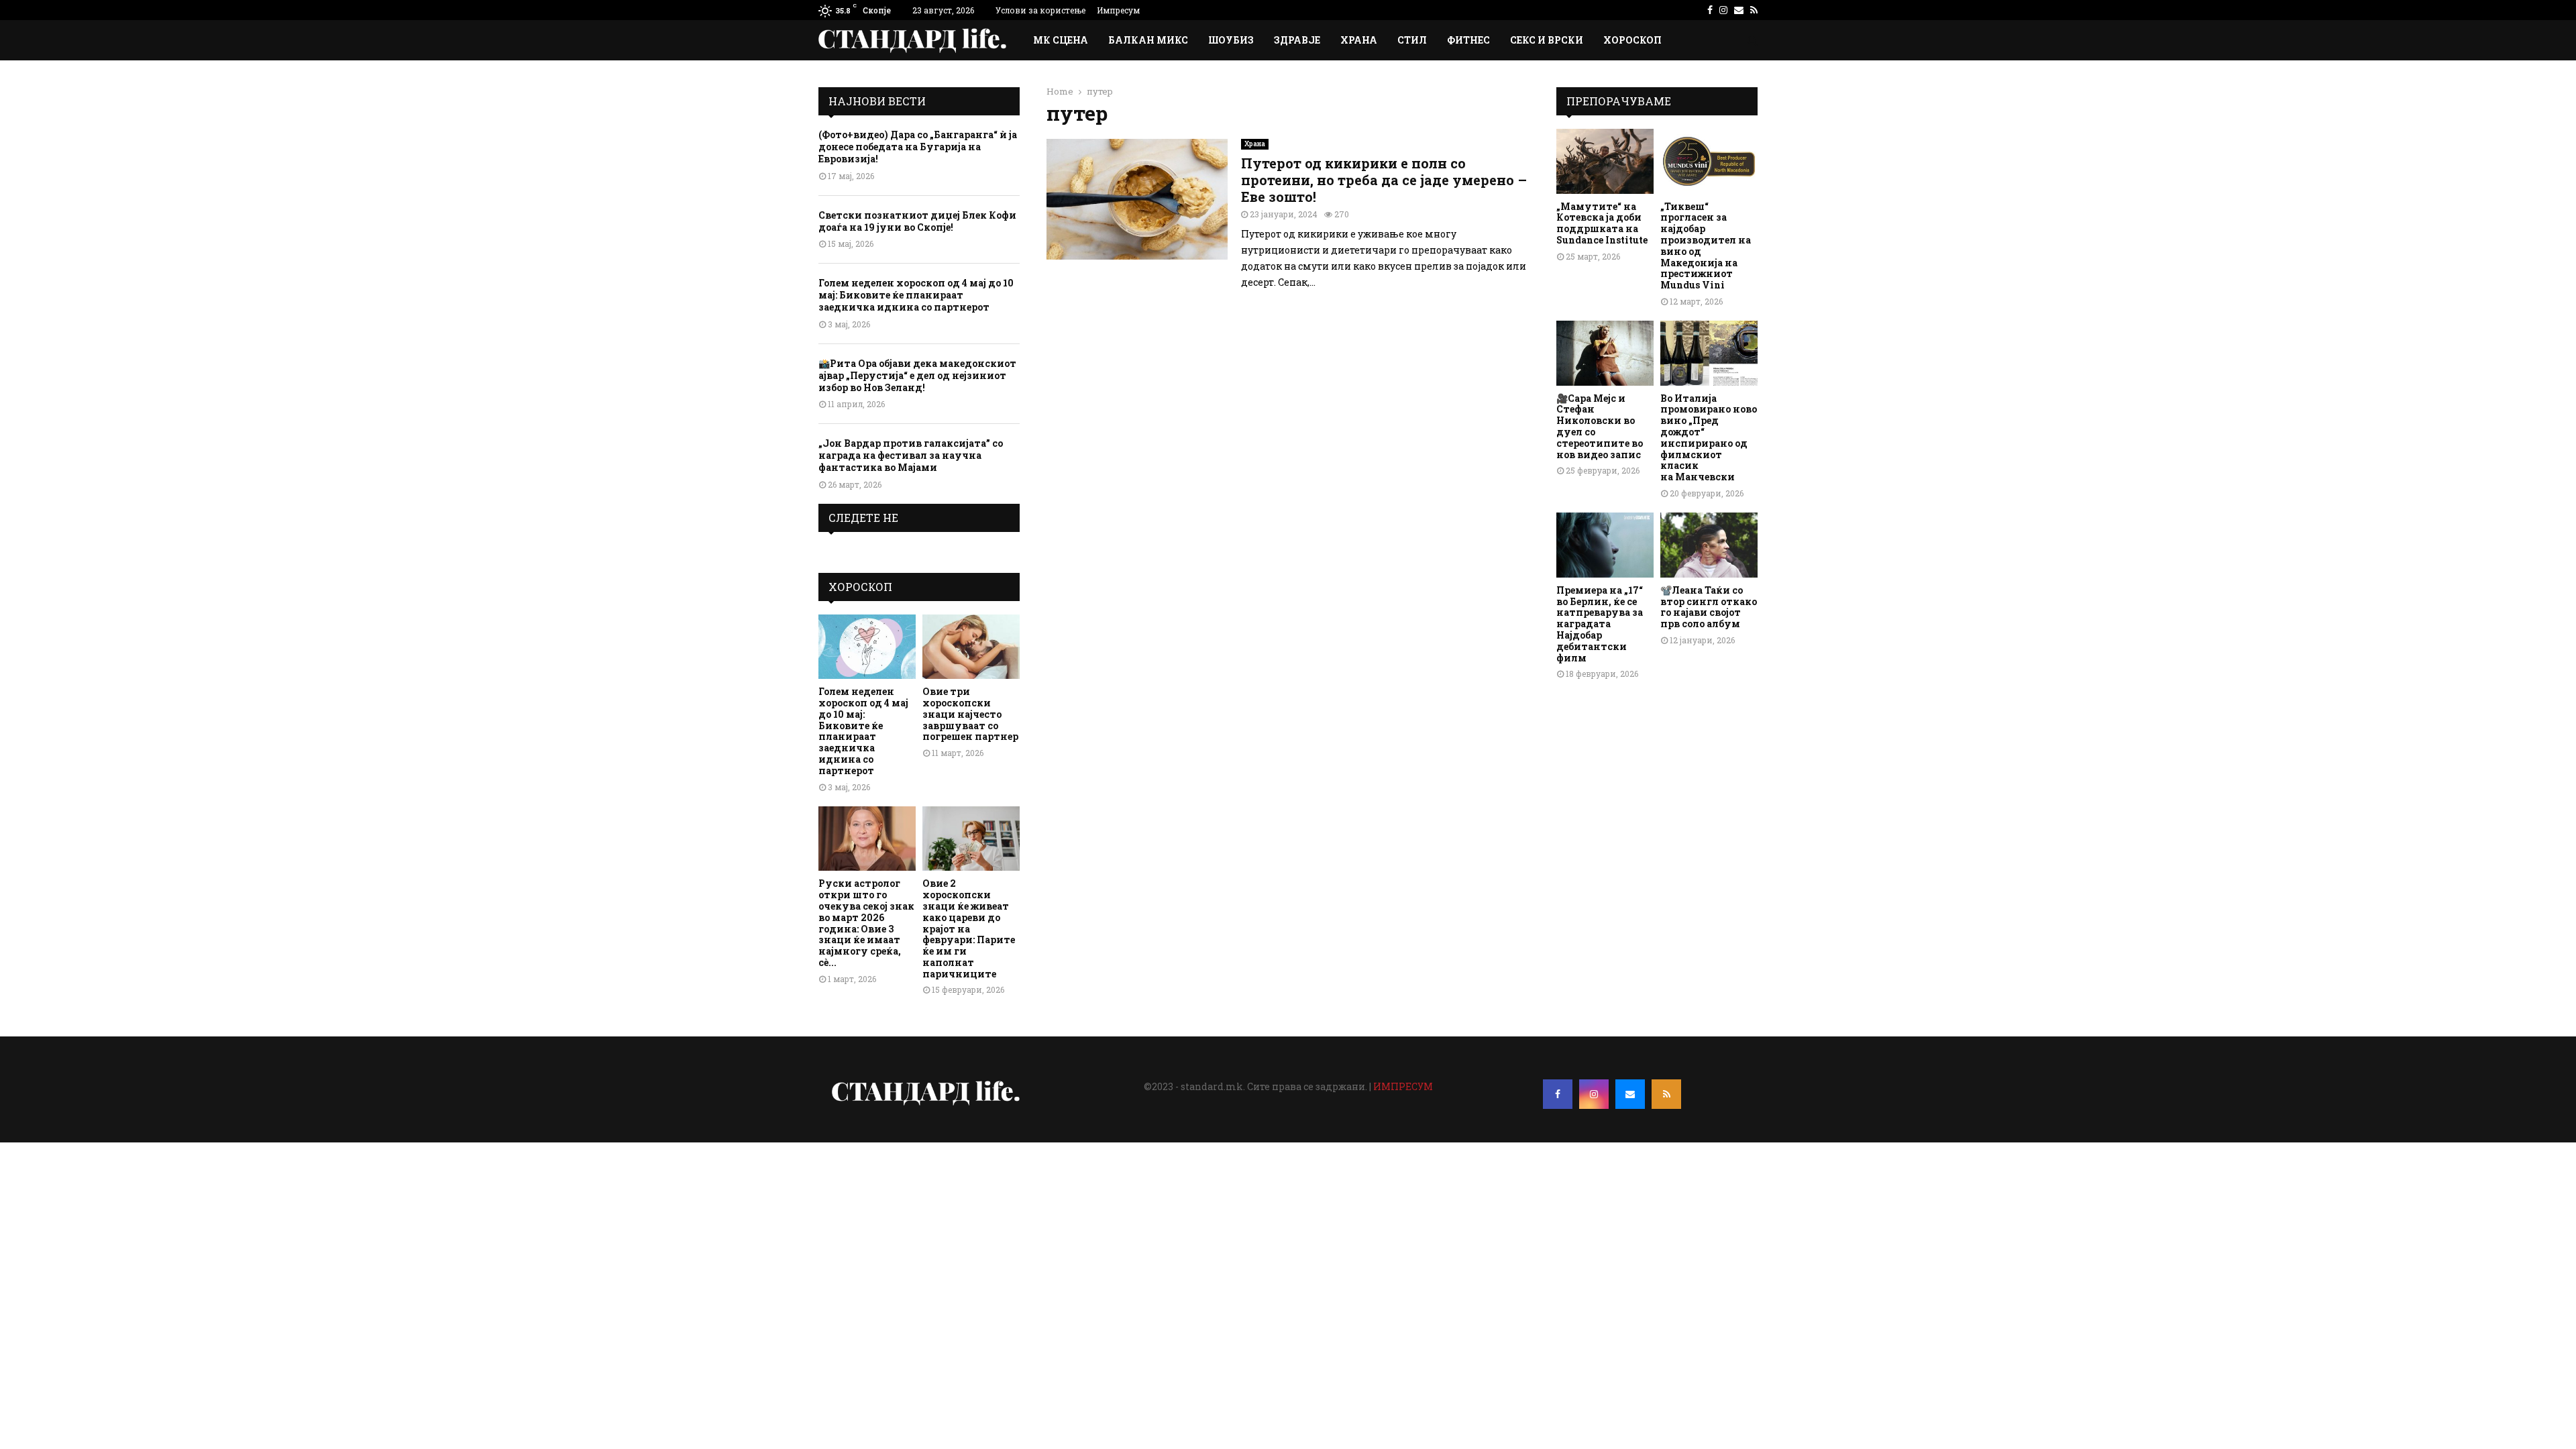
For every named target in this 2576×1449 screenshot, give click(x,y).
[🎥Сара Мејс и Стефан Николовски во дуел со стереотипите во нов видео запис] (1605, 353)
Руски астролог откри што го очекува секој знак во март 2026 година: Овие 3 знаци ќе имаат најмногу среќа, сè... (866, 923)
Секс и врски (1547, 40)
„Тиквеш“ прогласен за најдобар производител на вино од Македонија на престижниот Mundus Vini (1706, 246)
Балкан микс (1148, 40)
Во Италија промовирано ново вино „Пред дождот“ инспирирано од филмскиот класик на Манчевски (1709, 438)
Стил (1412, 40)
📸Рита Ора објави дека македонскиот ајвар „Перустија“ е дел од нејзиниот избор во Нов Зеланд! (917, 375)
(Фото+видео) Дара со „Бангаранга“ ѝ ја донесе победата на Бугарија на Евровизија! (918, 147)
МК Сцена (1061, 40)
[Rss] (1666, 1094)
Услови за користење (1040, 10)
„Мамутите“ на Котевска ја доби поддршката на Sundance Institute (1602, 223)
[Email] (1630, 1094)
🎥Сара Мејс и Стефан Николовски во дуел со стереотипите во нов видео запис (1600, 426)
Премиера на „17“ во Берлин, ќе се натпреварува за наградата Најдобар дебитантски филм (1600, 624)
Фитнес (1468, 40)
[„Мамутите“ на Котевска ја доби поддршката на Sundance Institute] (1605, 161)
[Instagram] (1594, 1094)
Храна (1359, 40)
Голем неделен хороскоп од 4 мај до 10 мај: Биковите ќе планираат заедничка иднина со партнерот (916, 295)
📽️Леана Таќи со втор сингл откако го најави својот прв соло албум (1709, 607)
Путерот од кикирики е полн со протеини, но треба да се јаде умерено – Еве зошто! (1384, 180)
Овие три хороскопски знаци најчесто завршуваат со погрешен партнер (970, 714)
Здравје (1297, 40)
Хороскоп (1632, 40)
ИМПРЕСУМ (1403, 1086)
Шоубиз (1231, 40)
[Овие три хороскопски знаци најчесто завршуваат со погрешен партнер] (971, 647)
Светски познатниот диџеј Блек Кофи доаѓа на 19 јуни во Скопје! (917, 221)
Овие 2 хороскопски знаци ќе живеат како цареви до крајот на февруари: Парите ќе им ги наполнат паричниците (969, 928)
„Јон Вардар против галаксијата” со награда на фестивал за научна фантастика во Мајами (911, 455)
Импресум (1118, 10)
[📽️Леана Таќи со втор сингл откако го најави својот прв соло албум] (1709, 545)
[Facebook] (1558, 1094)
